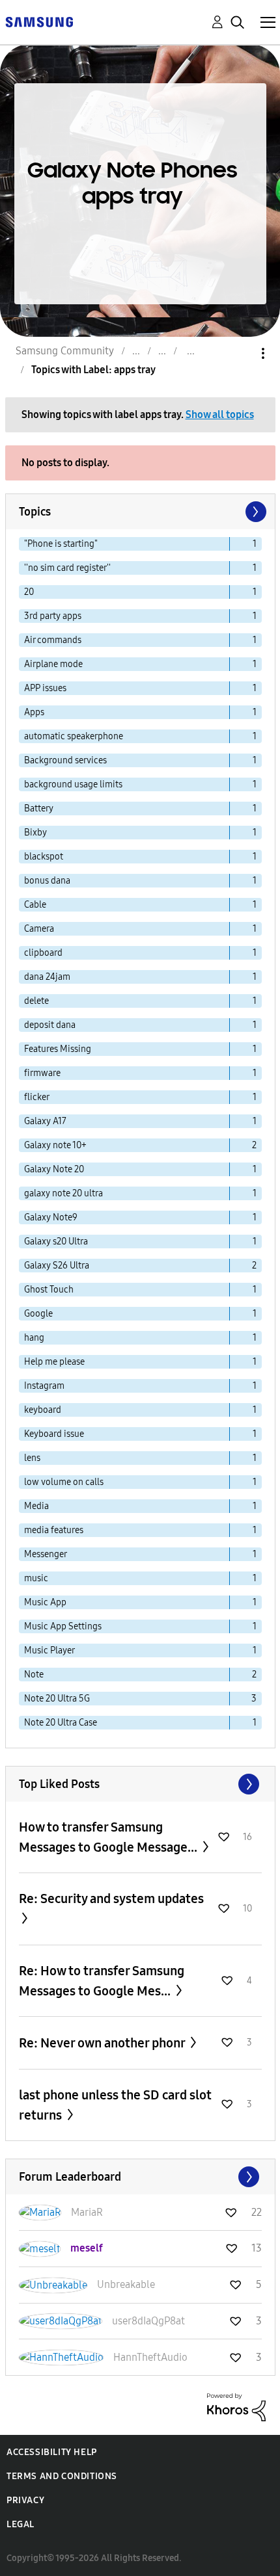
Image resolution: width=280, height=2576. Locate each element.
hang (34, 1338)
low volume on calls (64, 1482)
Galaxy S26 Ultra (57, 1266)
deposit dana (50, 1025)
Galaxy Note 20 (54, 1169)
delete (36, 1001)
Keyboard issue (54, 1434)
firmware (42, 1073)
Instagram (44, 1386)
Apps (34, 712)
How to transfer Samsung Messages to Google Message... (109, 1837)
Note (34, 1675)
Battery (39, 808)
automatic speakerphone (74, 736)
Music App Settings (63, 1626)
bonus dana (47, 881)
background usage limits (73, 784)
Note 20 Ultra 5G (57, 1699)
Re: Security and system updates (111, 1899)
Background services (65, 760)
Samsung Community (65, 351)
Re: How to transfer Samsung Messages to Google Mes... (102, 1981)
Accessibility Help (52, 2452)
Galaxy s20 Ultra (56, 1242)
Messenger (46, 1554)
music (36, 1578)
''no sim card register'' (67, 568)
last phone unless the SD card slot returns (115, 2105)
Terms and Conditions (62, 2476)
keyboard (43, 1410)
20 (29, 592)
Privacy (25, 2500)
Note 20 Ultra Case (61, 1723)
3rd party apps (53, 616)
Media (36, 1506)
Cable (35, 905)
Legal (21, 2524)
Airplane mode (53, 664)
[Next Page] (255, 512)
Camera (39, 929)
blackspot (44, 857)
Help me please (54, 1362)
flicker (37, 1097)
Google (38, 1314)
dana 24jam (47, 977)
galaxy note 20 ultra (63, 1193)
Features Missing (58, 1049)
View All (140, 1784)
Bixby (35, 833)
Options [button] (241, 353)
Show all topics (220, 414)
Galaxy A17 (45, 1121)
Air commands (53, 640)
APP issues (45, 688)
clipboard (43, 953)
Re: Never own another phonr (103, 2043)
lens (32, 1458)
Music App (45, 1602)
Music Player (49, 1650)
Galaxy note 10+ (55, 1145)
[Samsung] (39, 21)
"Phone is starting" (61, 544)
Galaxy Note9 (51, 1217)
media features (54, 1530)
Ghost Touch (49, 1290)
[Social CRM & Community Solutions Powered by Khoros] (236, 2407)
